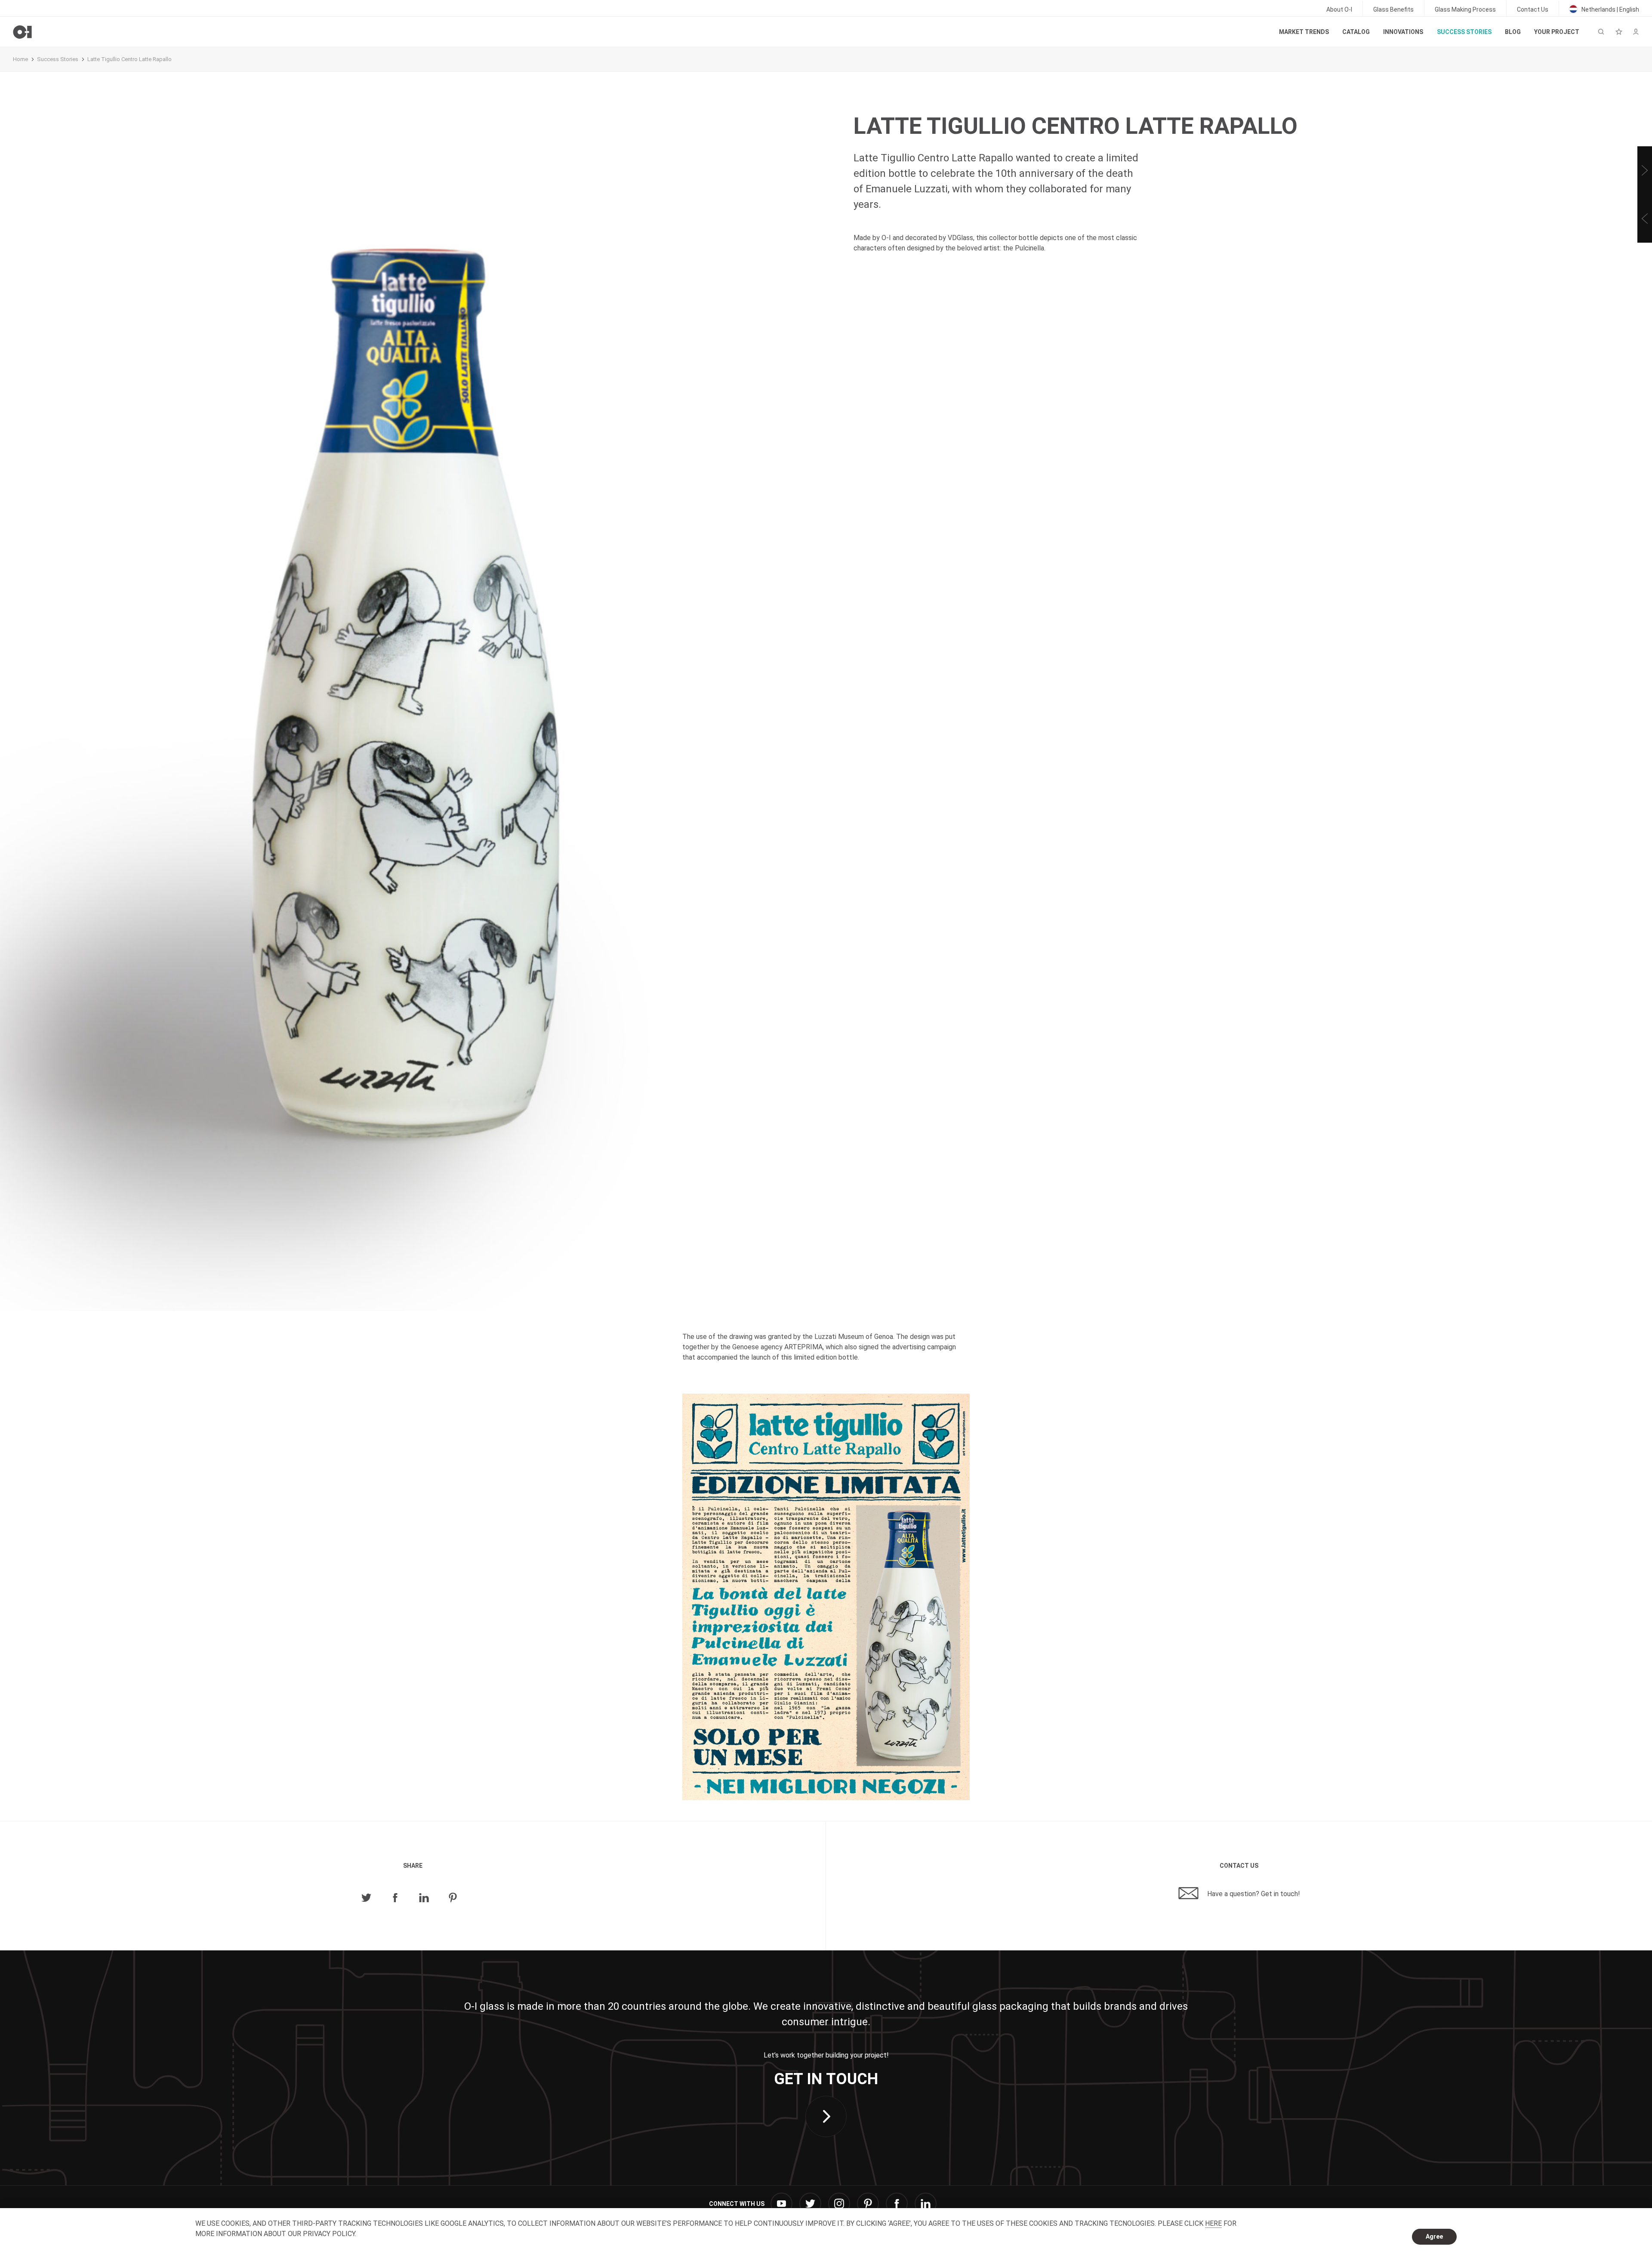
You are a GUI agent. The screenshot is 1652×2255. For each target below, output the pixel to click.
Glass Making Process (1465, 9)
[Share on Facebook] (395, 1898)
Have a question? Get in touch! (1253, 1894)
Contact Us (1533, 9)
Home (20, 59)
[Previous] (1645, 219)
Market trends (1304, 32)
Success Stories (1464, 32)
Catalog (1356, 32)
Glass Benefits (1393, 9)
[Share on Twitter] (366, 1898)
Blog (1513, 32)
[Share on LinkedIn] (424, 1898)
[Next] (1645, 170)
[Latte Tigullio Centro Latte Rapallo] (826, 1597)
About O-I (1339, 9)
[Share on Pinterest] (453, 1898)
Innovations (1403, 32)
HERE (1213, 2223)
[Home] (22, 32)
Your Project (1557, 32)
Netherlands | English (1610, 9)
